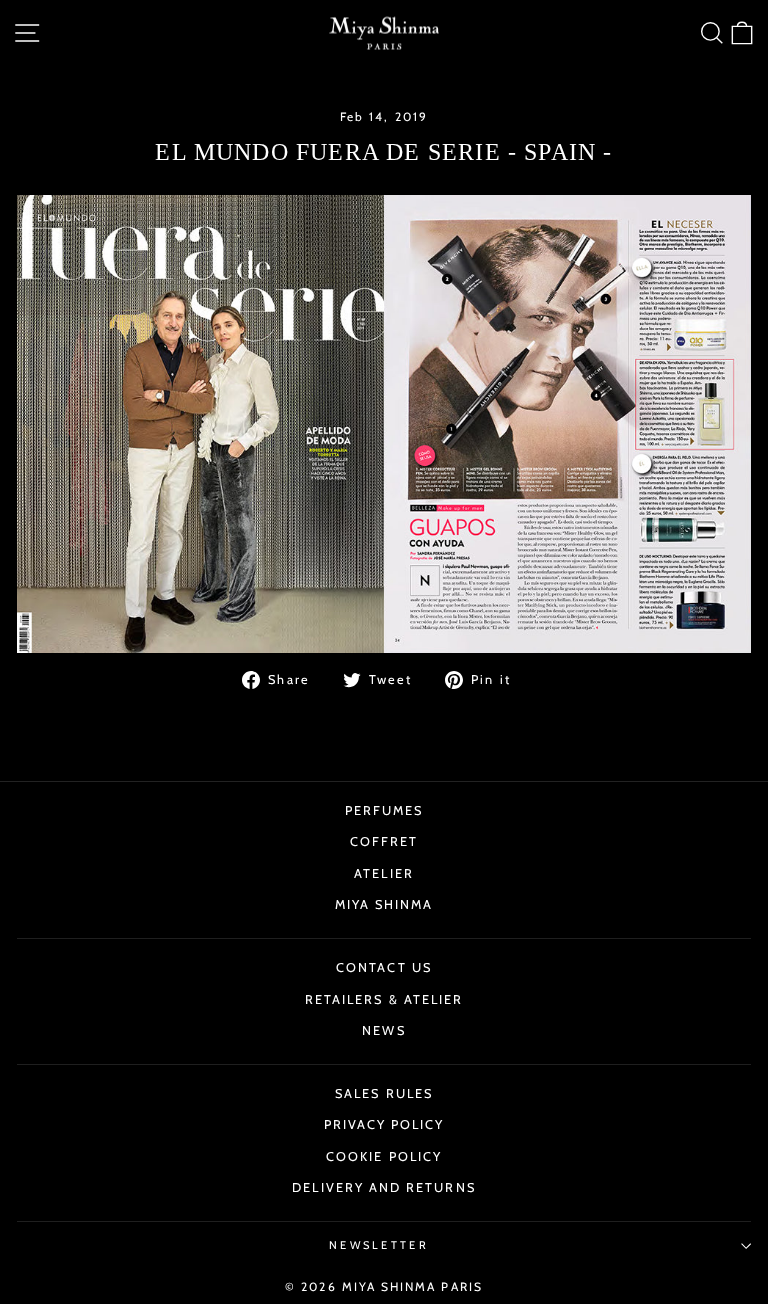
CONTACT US (384, 967)
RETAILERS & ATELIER (384, 999)
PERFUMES (384, 810)
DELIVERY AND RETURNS (383, 1187)
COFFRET (384, 841)
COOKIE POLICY (384, 1156)
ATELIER (384, 873)
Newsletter (379, 1245)
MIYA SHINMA (384, 904)
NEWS (383, 1030)
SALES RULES (384, 1093)
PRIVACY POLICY (384, 1124)
